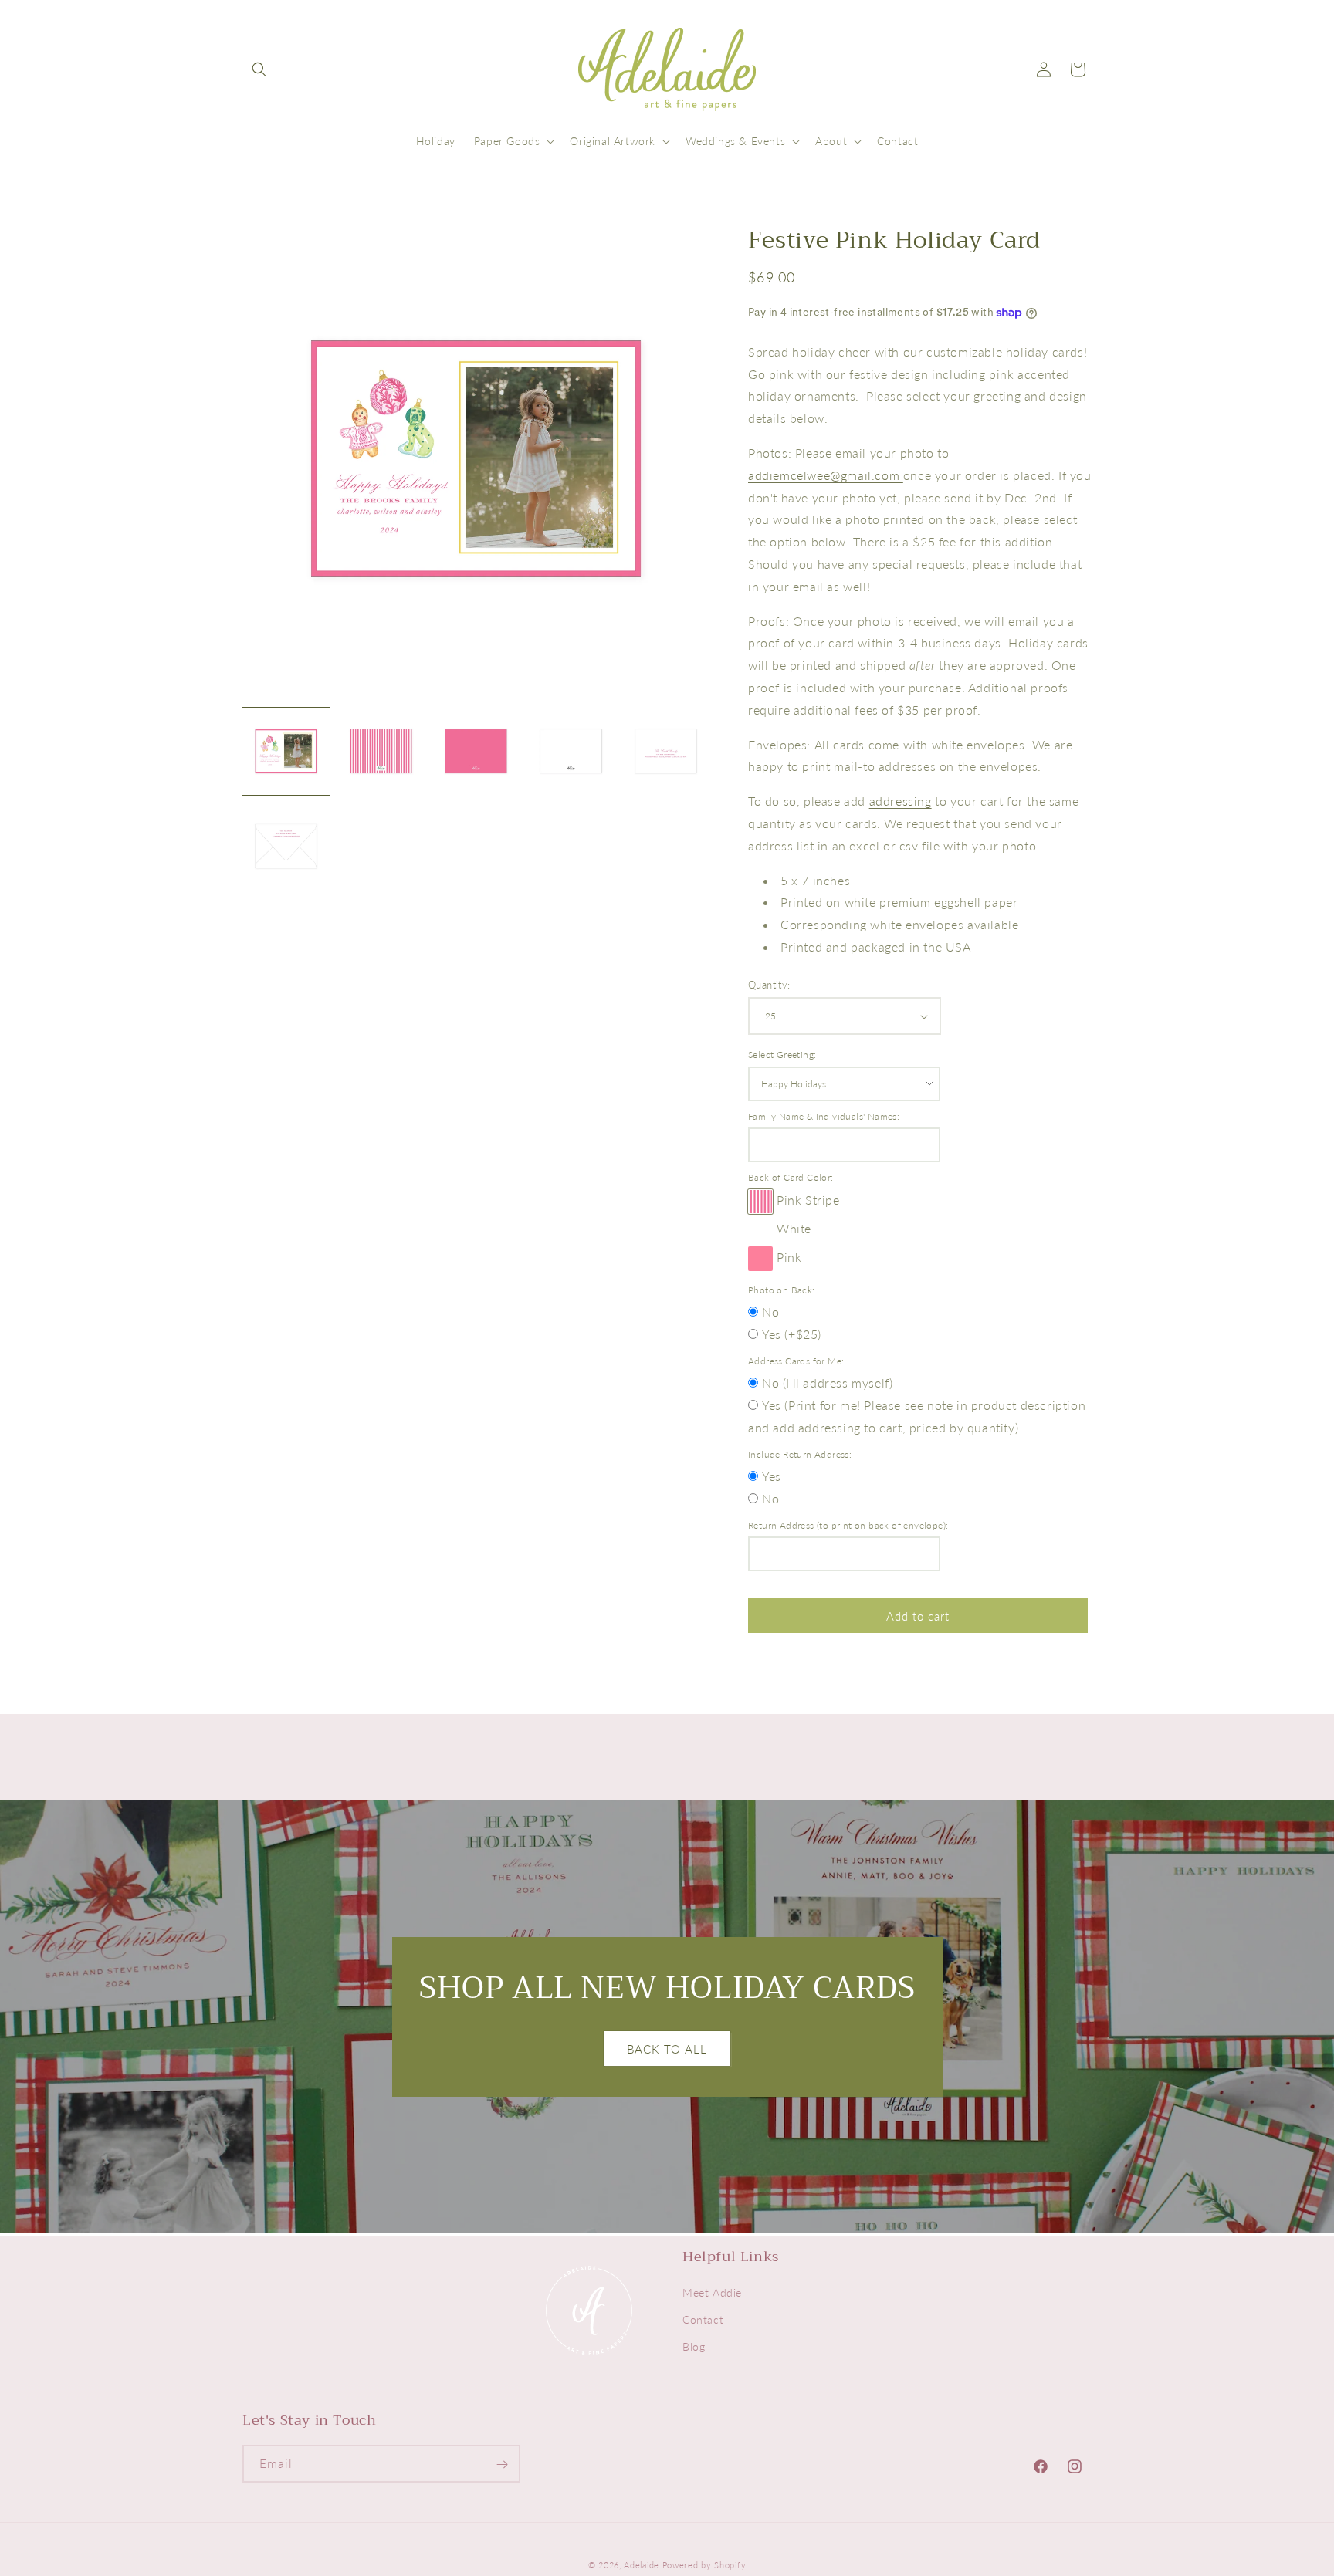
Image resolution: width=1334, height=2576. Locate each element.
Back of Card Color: (791, 1177)
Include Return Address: (800, 1454)
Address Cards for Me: (796, 1361)
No (770, 1312)
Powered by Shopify (704, 2565)
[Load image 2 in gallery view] (381, 751)
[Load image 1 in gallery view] (286, 751)
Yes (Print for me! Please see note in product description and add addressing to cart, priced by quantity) (917, 1416)
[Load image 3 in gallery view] (476, 751)
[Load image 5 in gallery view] (666, 751)
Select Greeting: (782, 1055)
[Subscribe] (502, 2464)
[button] (259, 69)
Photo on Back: (782, 1290)
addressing (901, 801)
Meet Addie (712, 2293)
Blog (694, 2347)
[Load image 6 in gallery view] (286, 846)
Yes (772, 1476)
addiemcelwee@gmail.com (826, 475)
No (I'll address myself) (827, 1383)
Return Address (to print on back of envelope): (848, 1525)
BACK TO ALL (667, 2048)
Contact (703, 2320)
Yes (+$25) (792, 1334)
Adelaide (642, 2565)
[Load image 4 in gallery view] (571, 751)
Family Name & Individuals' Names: (824, 1116)
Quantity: (769, 985)
